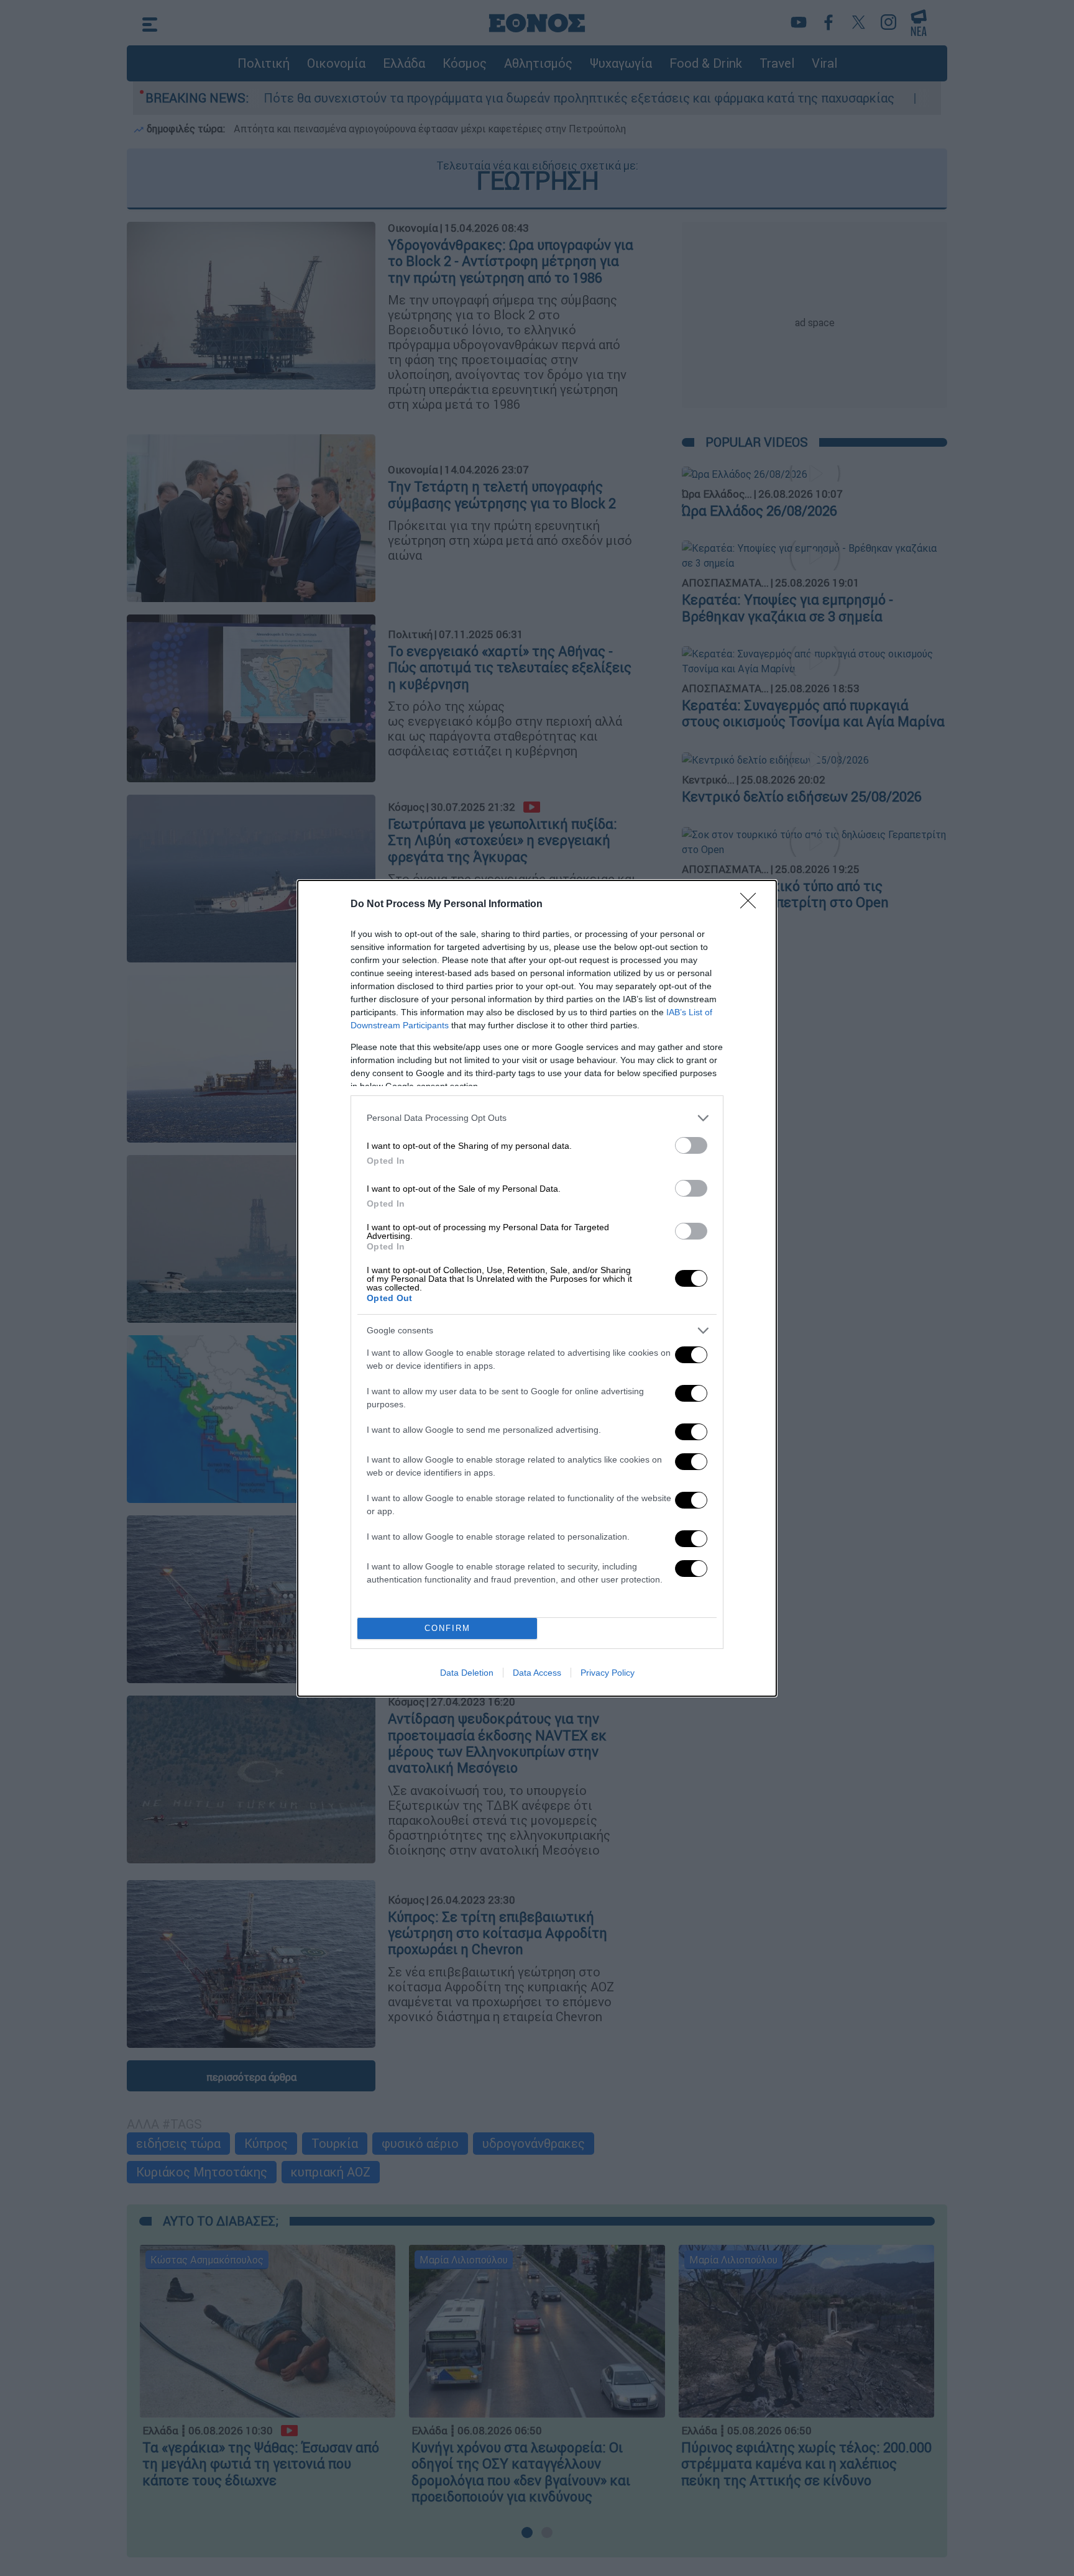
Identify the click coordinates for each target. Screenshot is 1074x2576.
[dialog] (537, 1288)
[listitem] (537, 1118)
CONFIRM (447, 1628)
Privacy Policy (608, 1673)
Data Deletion (467, 1673)
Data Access (537, 1673)
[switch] (691, 1145)
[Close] (752, 905)
